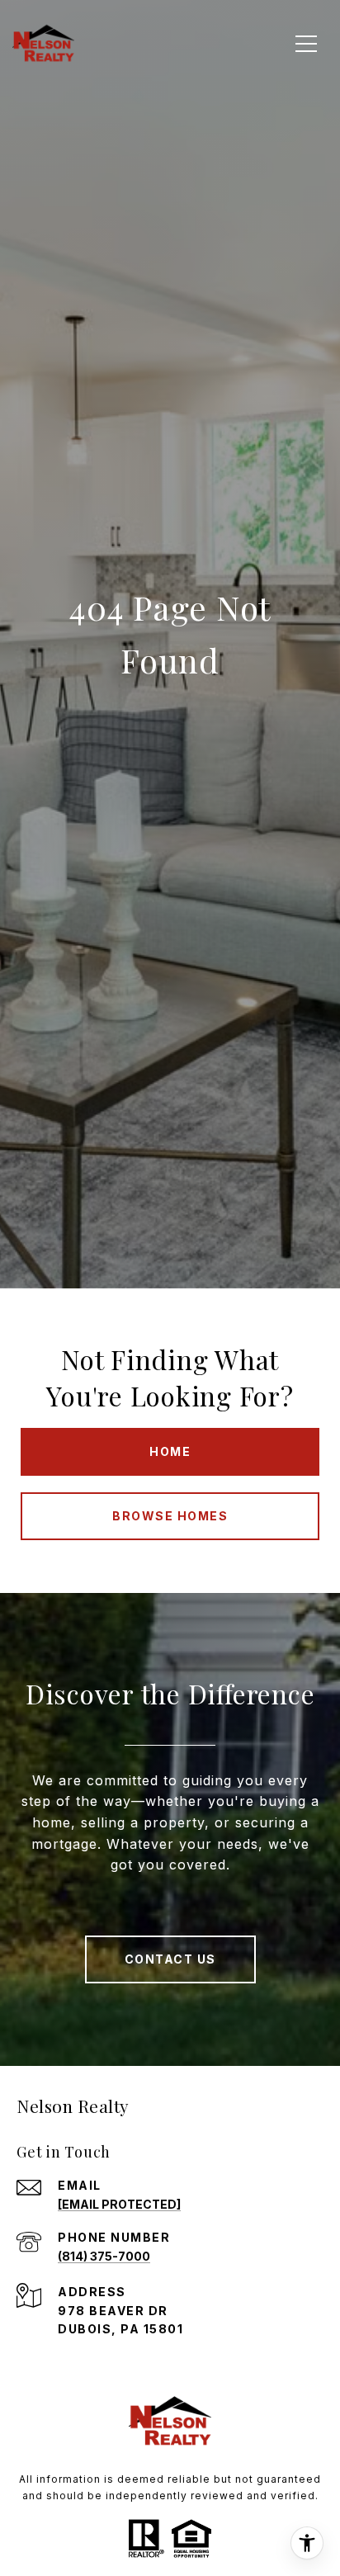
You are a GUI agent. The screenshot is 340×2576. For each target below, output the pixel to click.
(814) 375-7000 (104, 2256)
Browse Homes (170, 1516)
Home (170, 1451)
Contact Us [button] (170, 1959)
